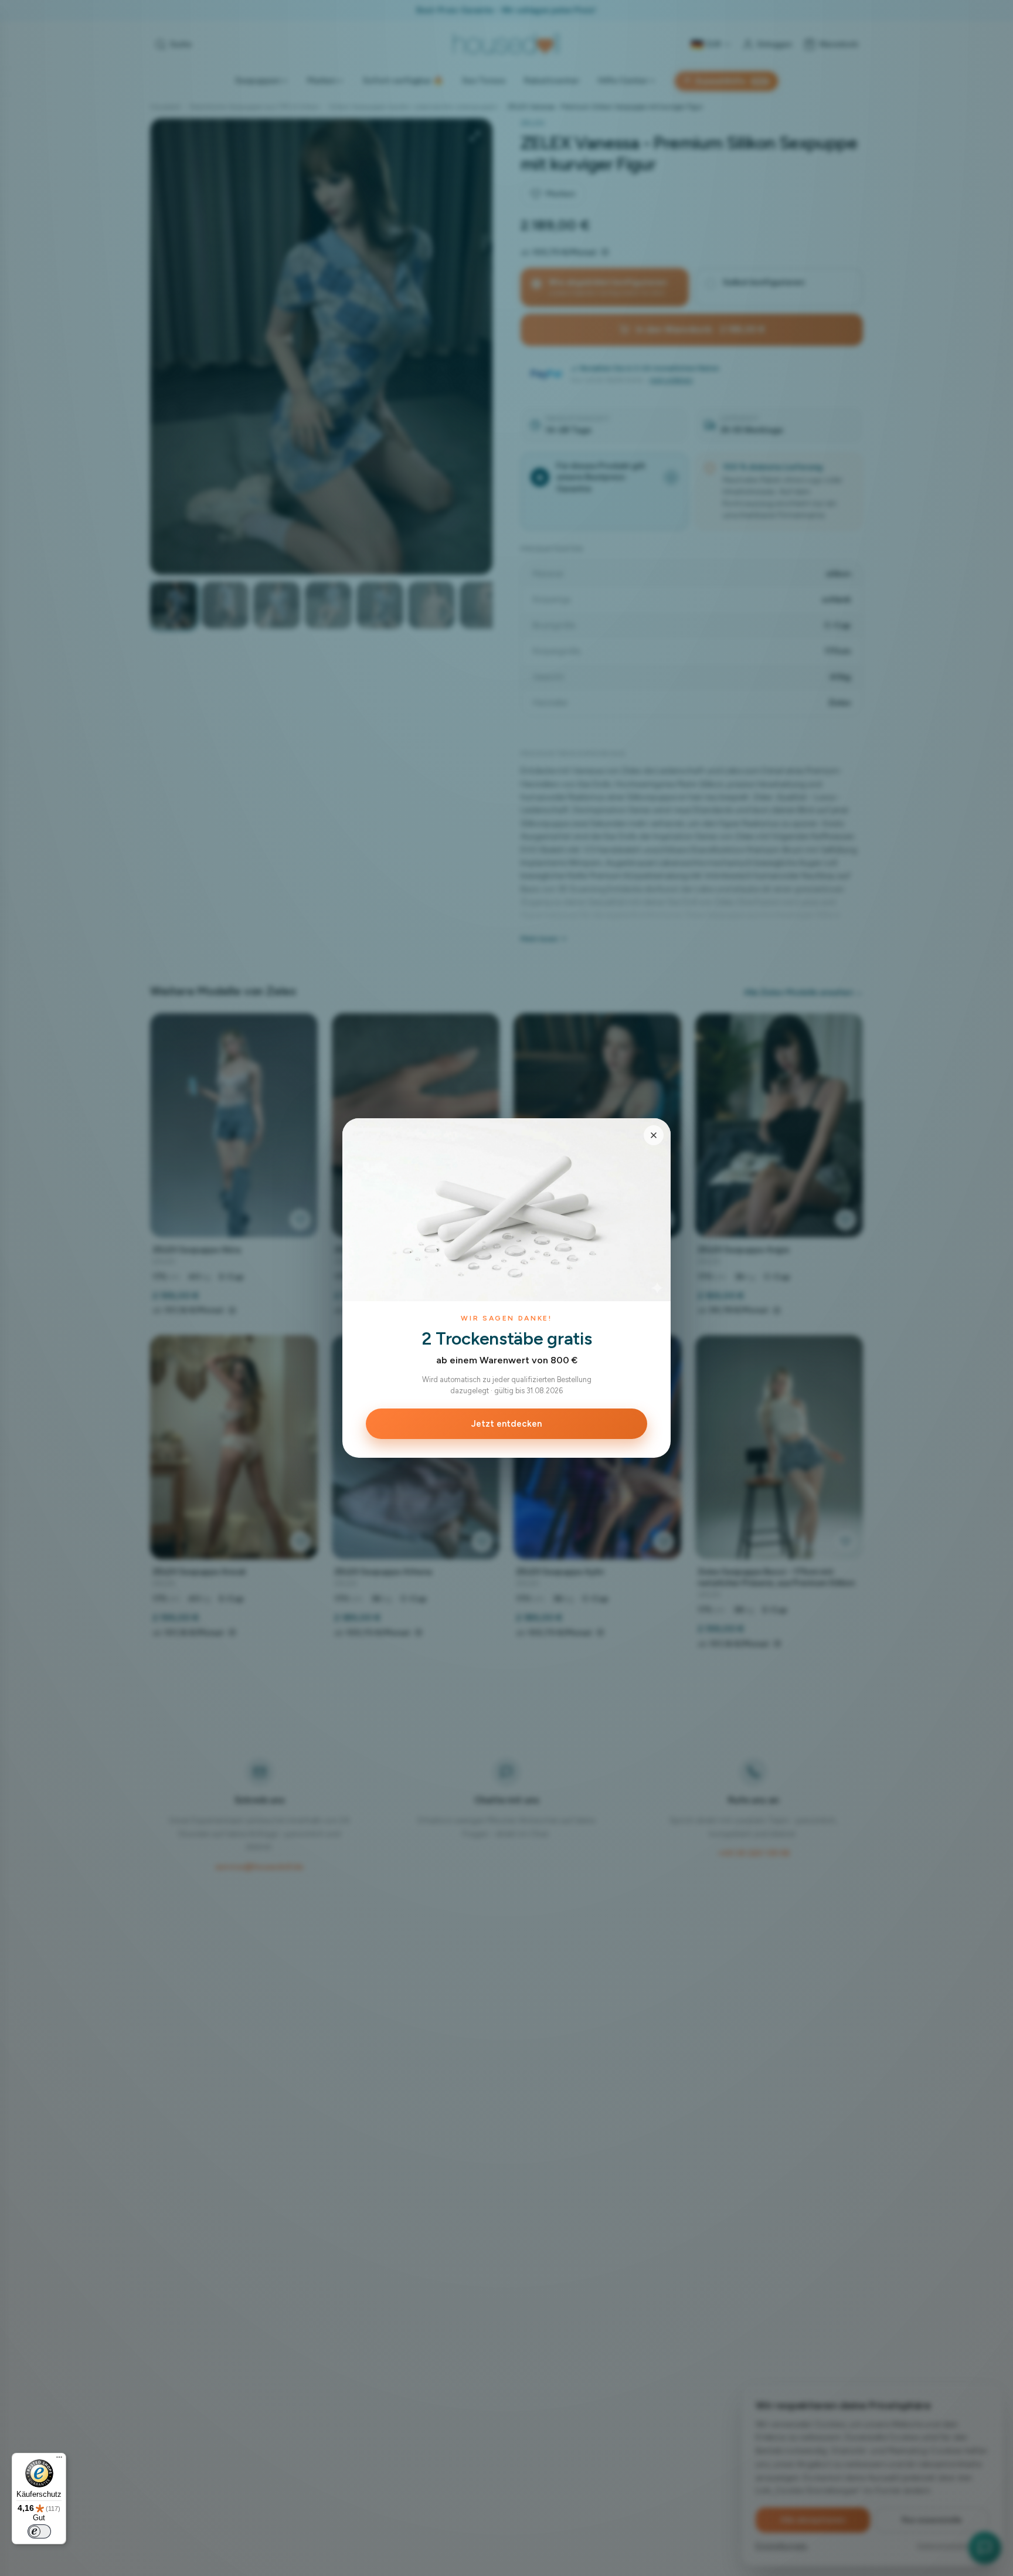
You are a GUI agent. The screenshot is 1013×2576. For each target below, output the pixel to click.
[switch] (39, 2531)
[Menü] (59, 2460)
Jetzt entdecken (506, 1424)
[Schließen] (654, 1135)
